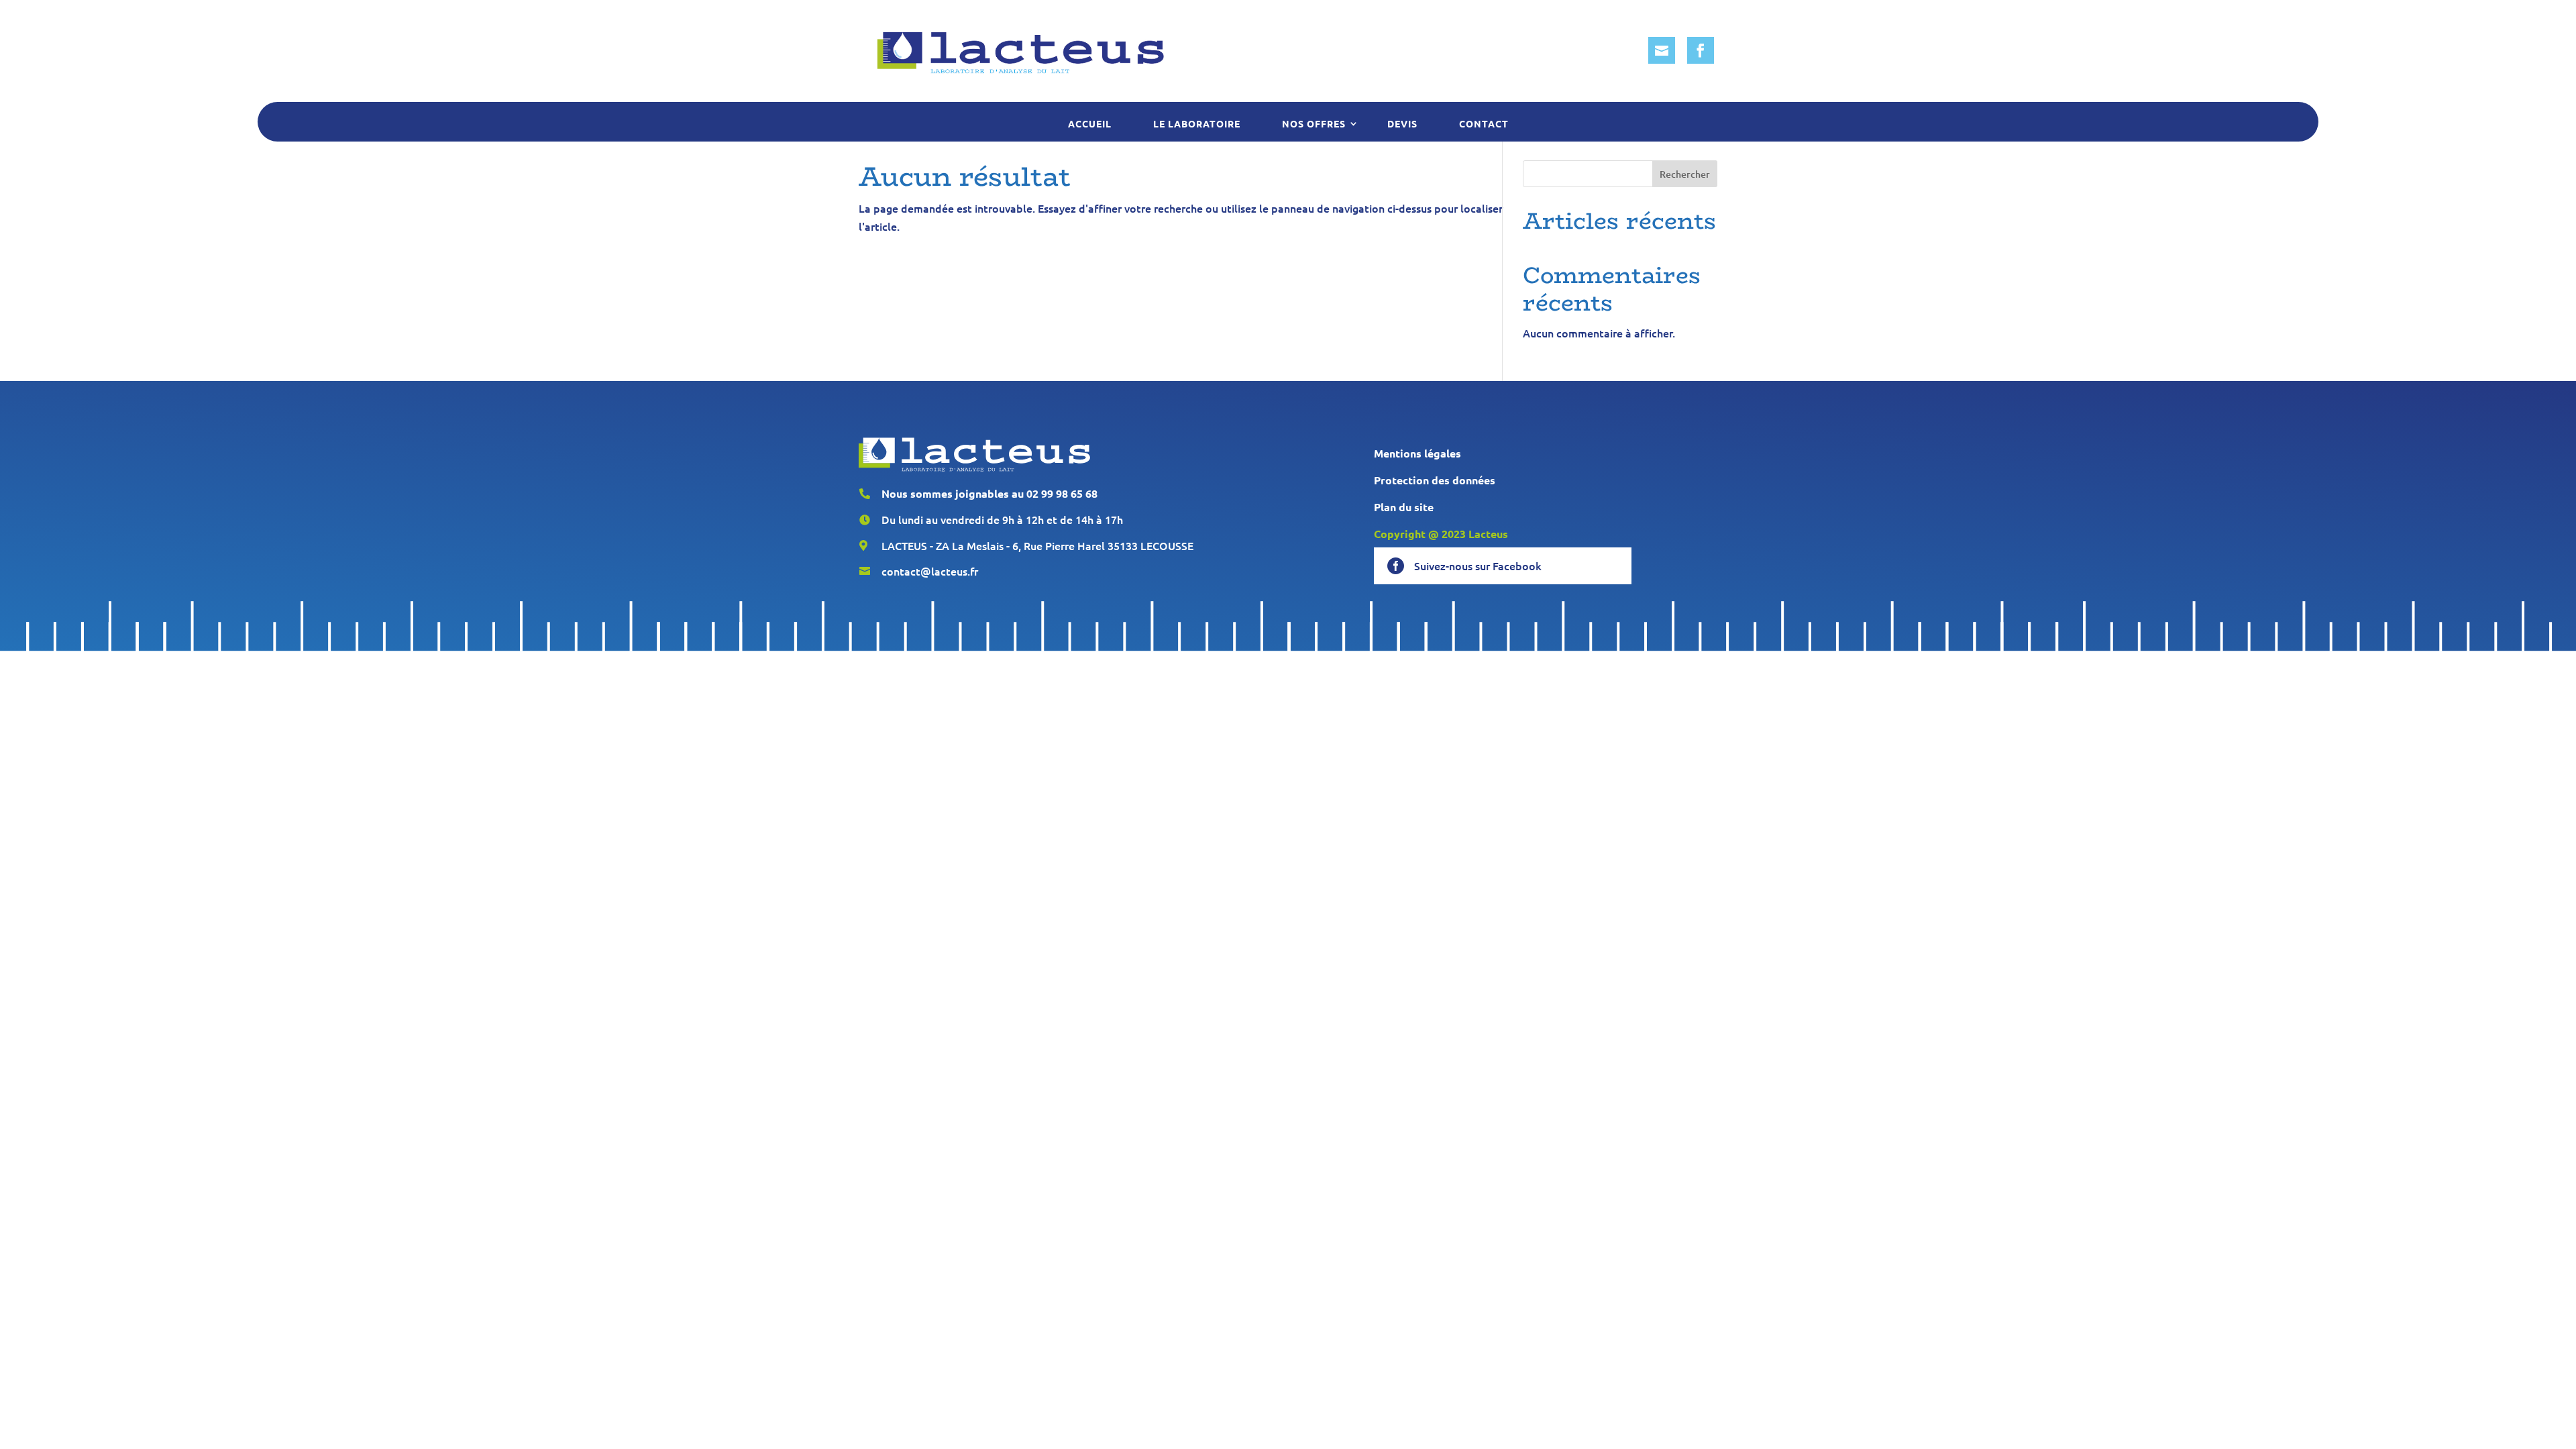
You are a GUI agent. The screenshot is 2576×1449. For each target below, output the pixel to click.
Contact (1484, 123)
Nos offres (1314, 123)
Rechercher (1685, 174)
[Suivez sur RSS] (1662, 50)
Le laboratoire (1197, 123)
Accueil (1090, 123)
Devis (1402, 123)
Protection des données (1435, 480)
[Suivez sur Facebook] (1701, 50)
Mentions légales (1417, 453)
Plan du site (1404, 507)
